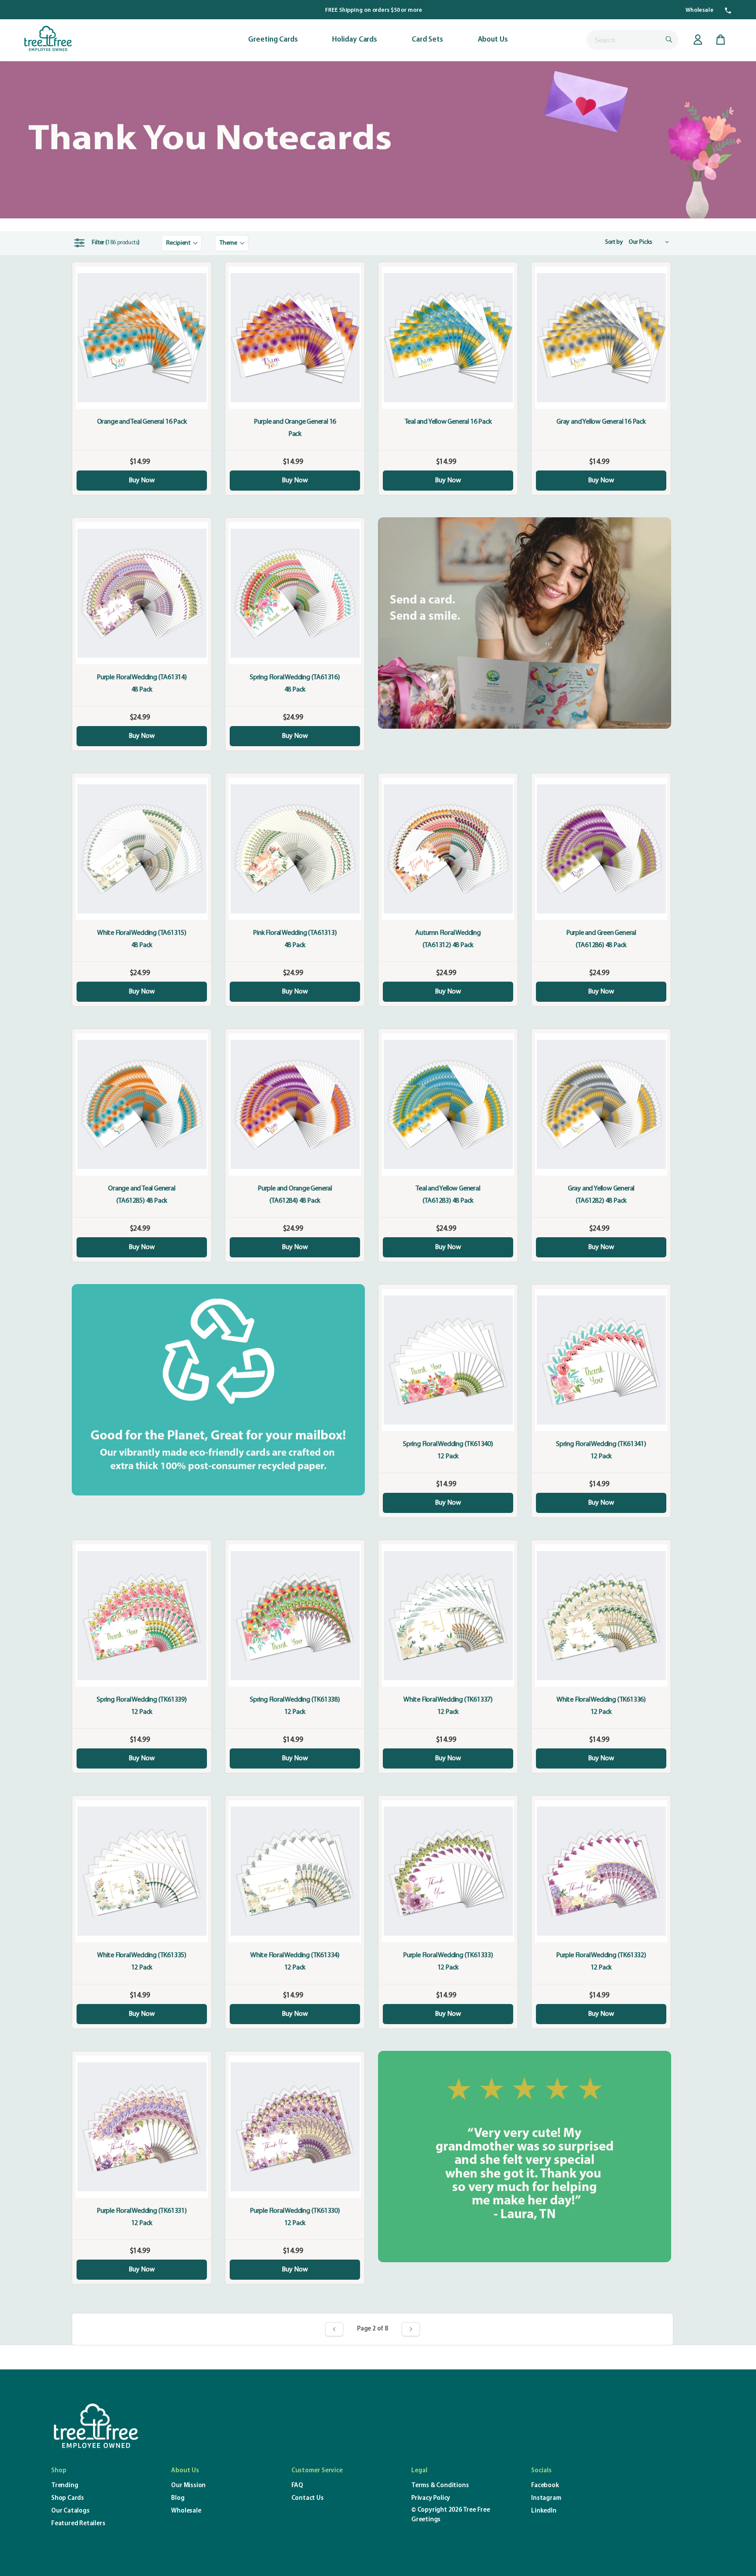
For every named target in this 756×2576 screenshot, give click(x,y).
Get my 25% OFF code (293, 1320)
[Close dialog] (537, 1209)
